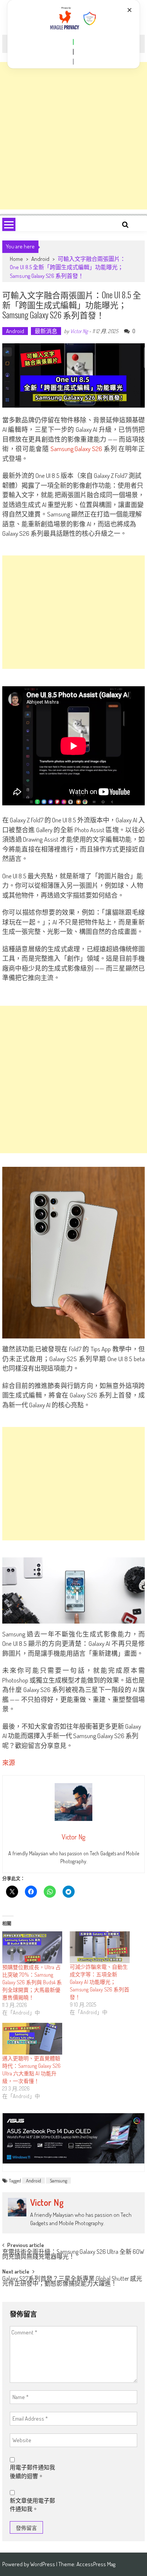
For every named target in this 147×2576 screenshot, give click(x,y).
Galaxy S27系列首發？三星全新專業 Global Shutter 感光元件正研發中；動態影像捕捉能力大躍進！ (72, 2282)
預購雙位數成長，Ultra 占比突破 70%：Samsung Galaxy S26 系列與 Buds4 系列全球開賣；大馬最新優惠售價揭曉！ (32, 1982)
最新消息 (46, 331)
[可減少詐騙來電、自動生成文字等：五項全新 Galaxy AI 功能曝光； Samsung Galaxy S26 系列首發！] (100, 1947)
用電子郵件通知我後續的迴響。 (32, 2472)
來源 (9, 1763)
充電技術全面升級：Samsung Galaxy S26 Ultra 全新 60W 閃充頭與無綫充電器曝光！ (73, 2255)
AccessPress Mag (96, 2564)
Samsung (58, 2181)
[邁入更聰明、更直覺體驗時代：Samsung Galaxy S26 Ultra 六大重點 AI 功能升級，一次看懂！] (32, 2039)
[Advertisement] (73, 136)
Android (40, 259)
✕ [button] (129, 10)
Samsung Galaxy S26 (76, 449)
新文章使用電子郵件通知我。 (32, 2505)
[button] (73, 42)
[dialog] (74, 34)
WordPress (43, 2564)
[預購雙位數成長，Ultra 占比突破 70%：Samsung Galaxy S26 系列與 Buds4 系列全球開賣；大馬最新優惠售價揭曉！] (32, 1947)
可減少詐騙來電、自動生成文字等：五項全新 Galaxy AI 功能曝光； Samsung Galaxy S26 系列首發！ (100, 1982)
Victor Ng (79, 331)
